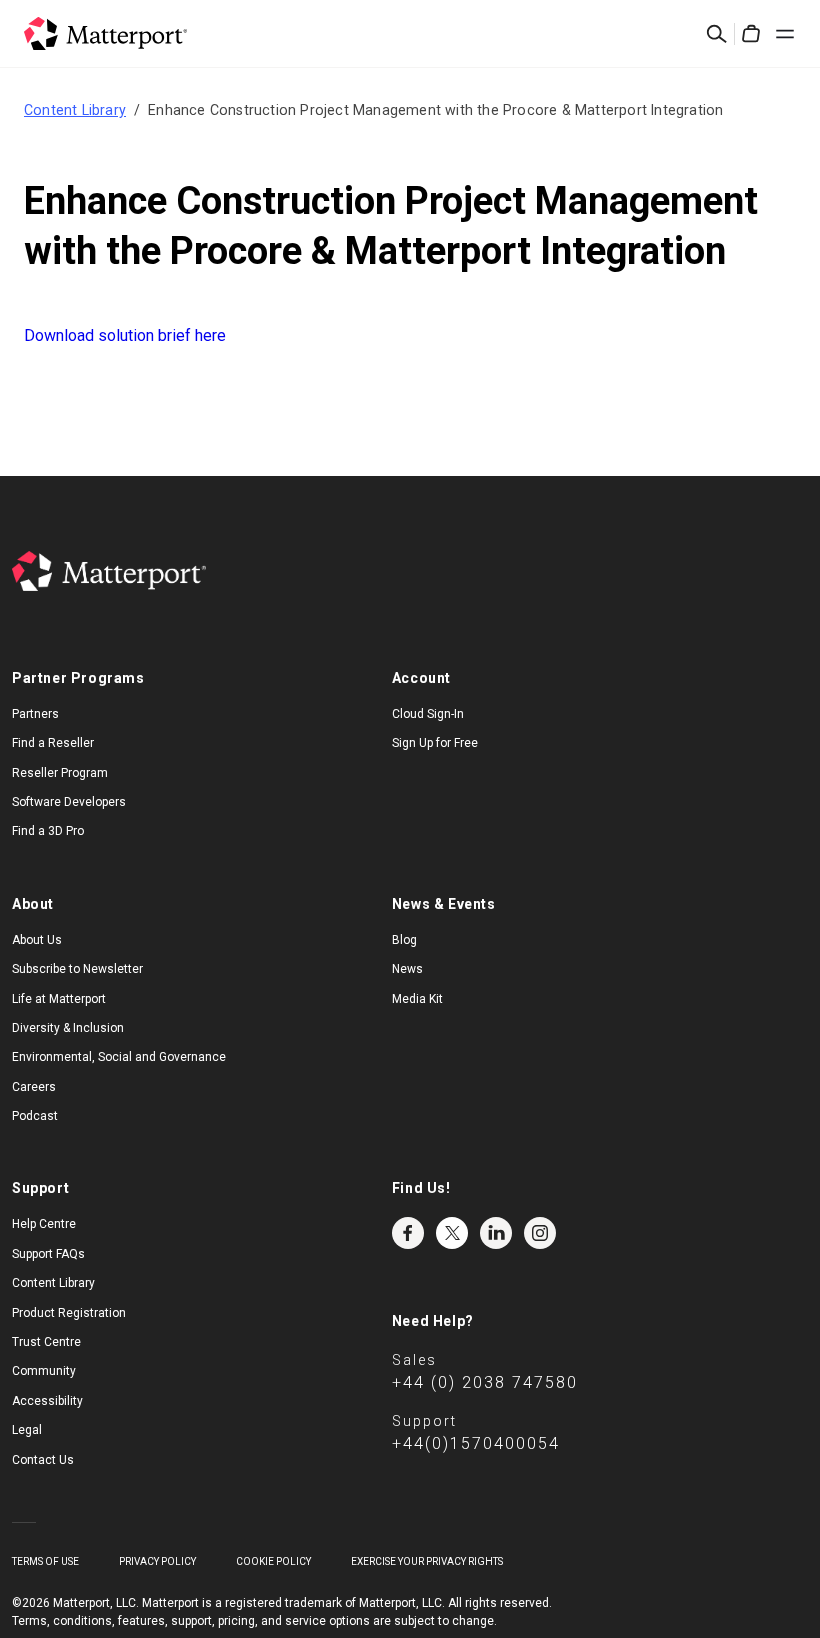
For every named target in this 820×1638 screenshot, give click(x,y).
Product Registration (69, 1313)
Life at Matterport (59, 999)
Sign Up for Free (435, 743)
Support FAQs (48, 1254)
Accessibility (47, 1401)
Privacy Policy (157, 1561)
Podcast (35, 1116)
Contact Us (43, 1460)
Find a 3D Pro (48, 831)
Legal (27, 1430)
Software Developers (69, 802)
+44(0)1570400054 (476, 1443)
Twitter (452, 1233)
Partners (35, 714)
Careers (34, 1087)
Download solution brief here (125, 335)
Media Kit (417, 999)
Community (44, 1371)
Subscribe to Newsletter (77, 969)
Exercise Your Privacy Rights (427, 1561)
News (407, 969)
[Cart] (751, 34)
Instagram (540, 1233)
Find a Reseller (53, 743)
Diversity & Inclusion (68, 1028)
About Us (37, 940)
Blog (404, 940)
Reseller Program (60, 773)
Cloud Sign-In (428, 714)
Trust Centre (46, 1342)
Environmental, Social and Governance (119, 1057)
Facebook (408, 1233)
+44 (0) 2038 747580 (485, 1382)
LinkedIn (496, 1233)
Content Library (75, 110)
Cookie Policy (273, 1561)
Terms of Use (45, 1561)
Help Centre (44, 1224)
